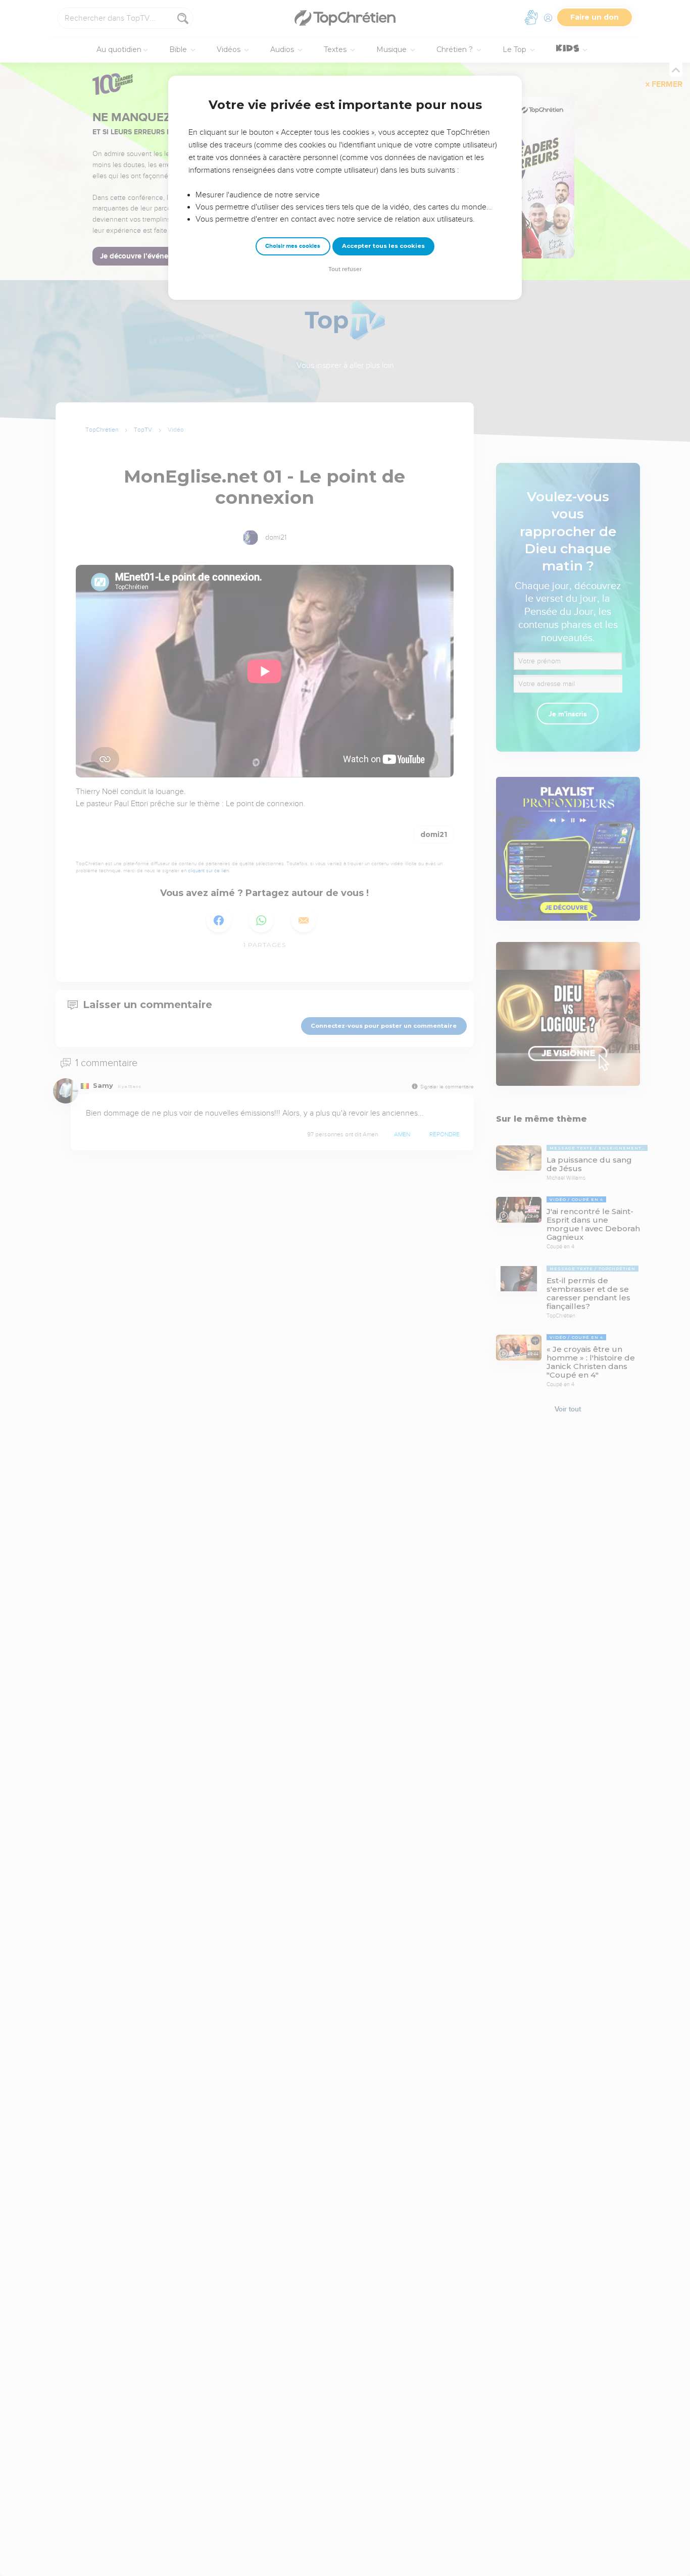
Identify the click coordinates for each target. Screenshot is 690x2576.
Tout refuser (345, 269)
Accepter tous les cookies (383, 246)
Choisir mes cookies (293, 246)
